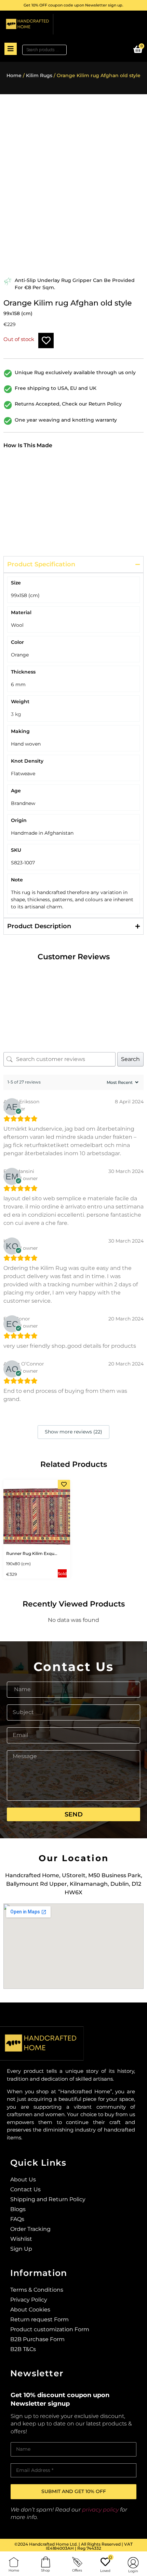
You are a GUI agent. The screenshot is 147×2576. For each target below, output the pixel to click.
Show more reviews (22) (73, 1432)
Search (130, 1059)
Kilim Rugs (39, 75)
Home (14, 75)
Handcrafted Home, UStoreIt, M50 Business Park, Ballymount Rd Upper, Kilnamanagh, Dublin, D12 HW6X (74, 1884)
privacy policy (100, 2510)
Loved (105, 2571)
